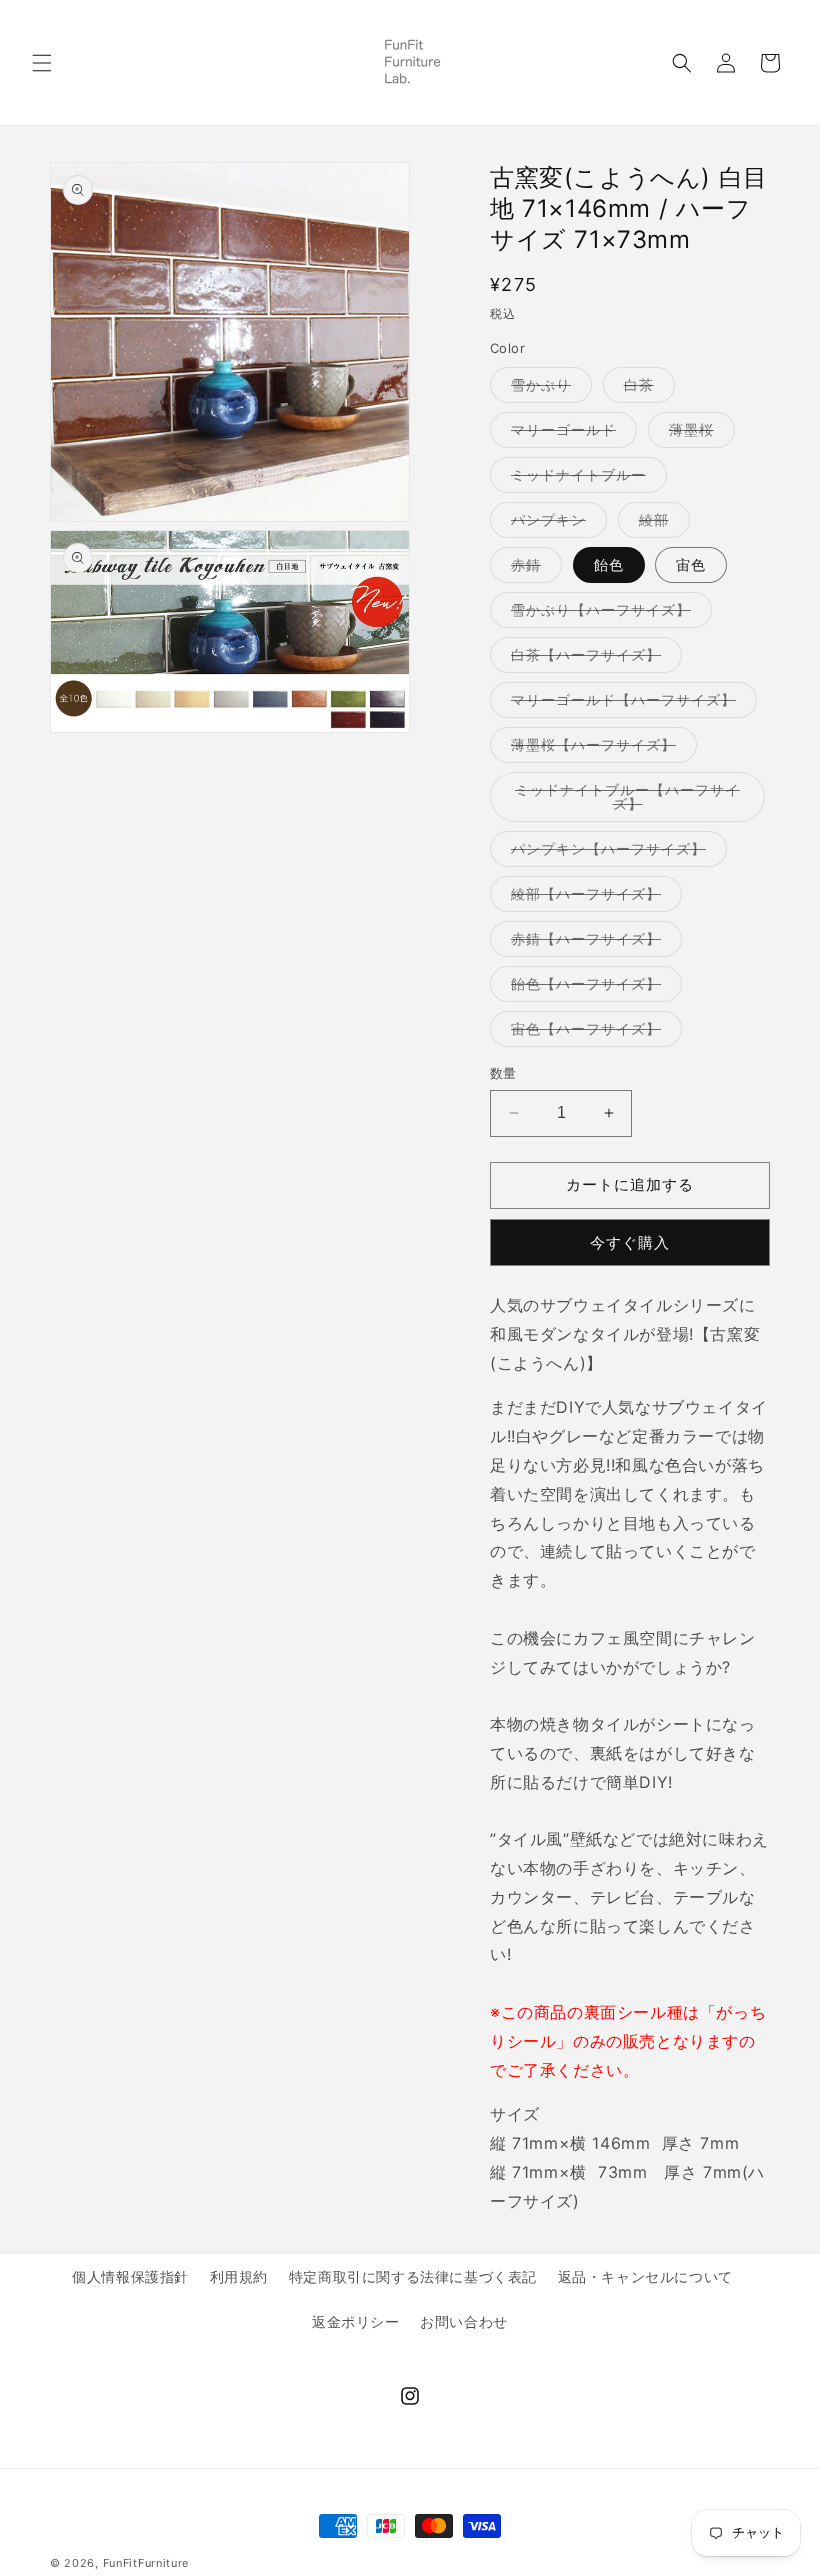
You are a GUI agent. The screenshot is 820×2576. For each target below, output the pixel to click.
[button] (42, 63)
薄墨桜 (698, 434)
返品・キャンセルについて (645, 2276)
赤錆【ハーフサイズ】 (593, 943)
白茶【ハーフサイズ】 (593, 659)
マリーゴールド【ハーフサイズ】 (630, 704)
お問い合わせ (464, 2321)
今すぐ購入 (630, 1242)
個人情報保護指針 (130, 2276)
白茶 (646, 389)
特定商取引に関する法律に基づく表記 (413, 2276)
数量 (503, 1073)
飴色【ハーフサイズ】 (593, 988)
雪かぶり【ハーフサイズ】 (608, 614)
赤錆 (533, 569)
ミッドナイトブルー (585, 479)
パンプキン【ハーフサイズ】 (615, 853)
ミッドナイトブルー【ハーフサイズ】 (627, 801)
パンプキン (555, 524)
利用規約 (239, 2276)
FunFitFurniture (146, 2563)
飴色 (609, 564)
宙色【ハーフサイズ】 (593, 1033)
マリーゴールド (570, 434)
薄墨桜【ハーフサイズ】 (600, 749)
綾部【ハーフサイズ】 (593, 898)
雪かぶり (548, 389)
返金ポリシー (356, 2321)
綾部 (661, 524)
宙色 (691, 564)
